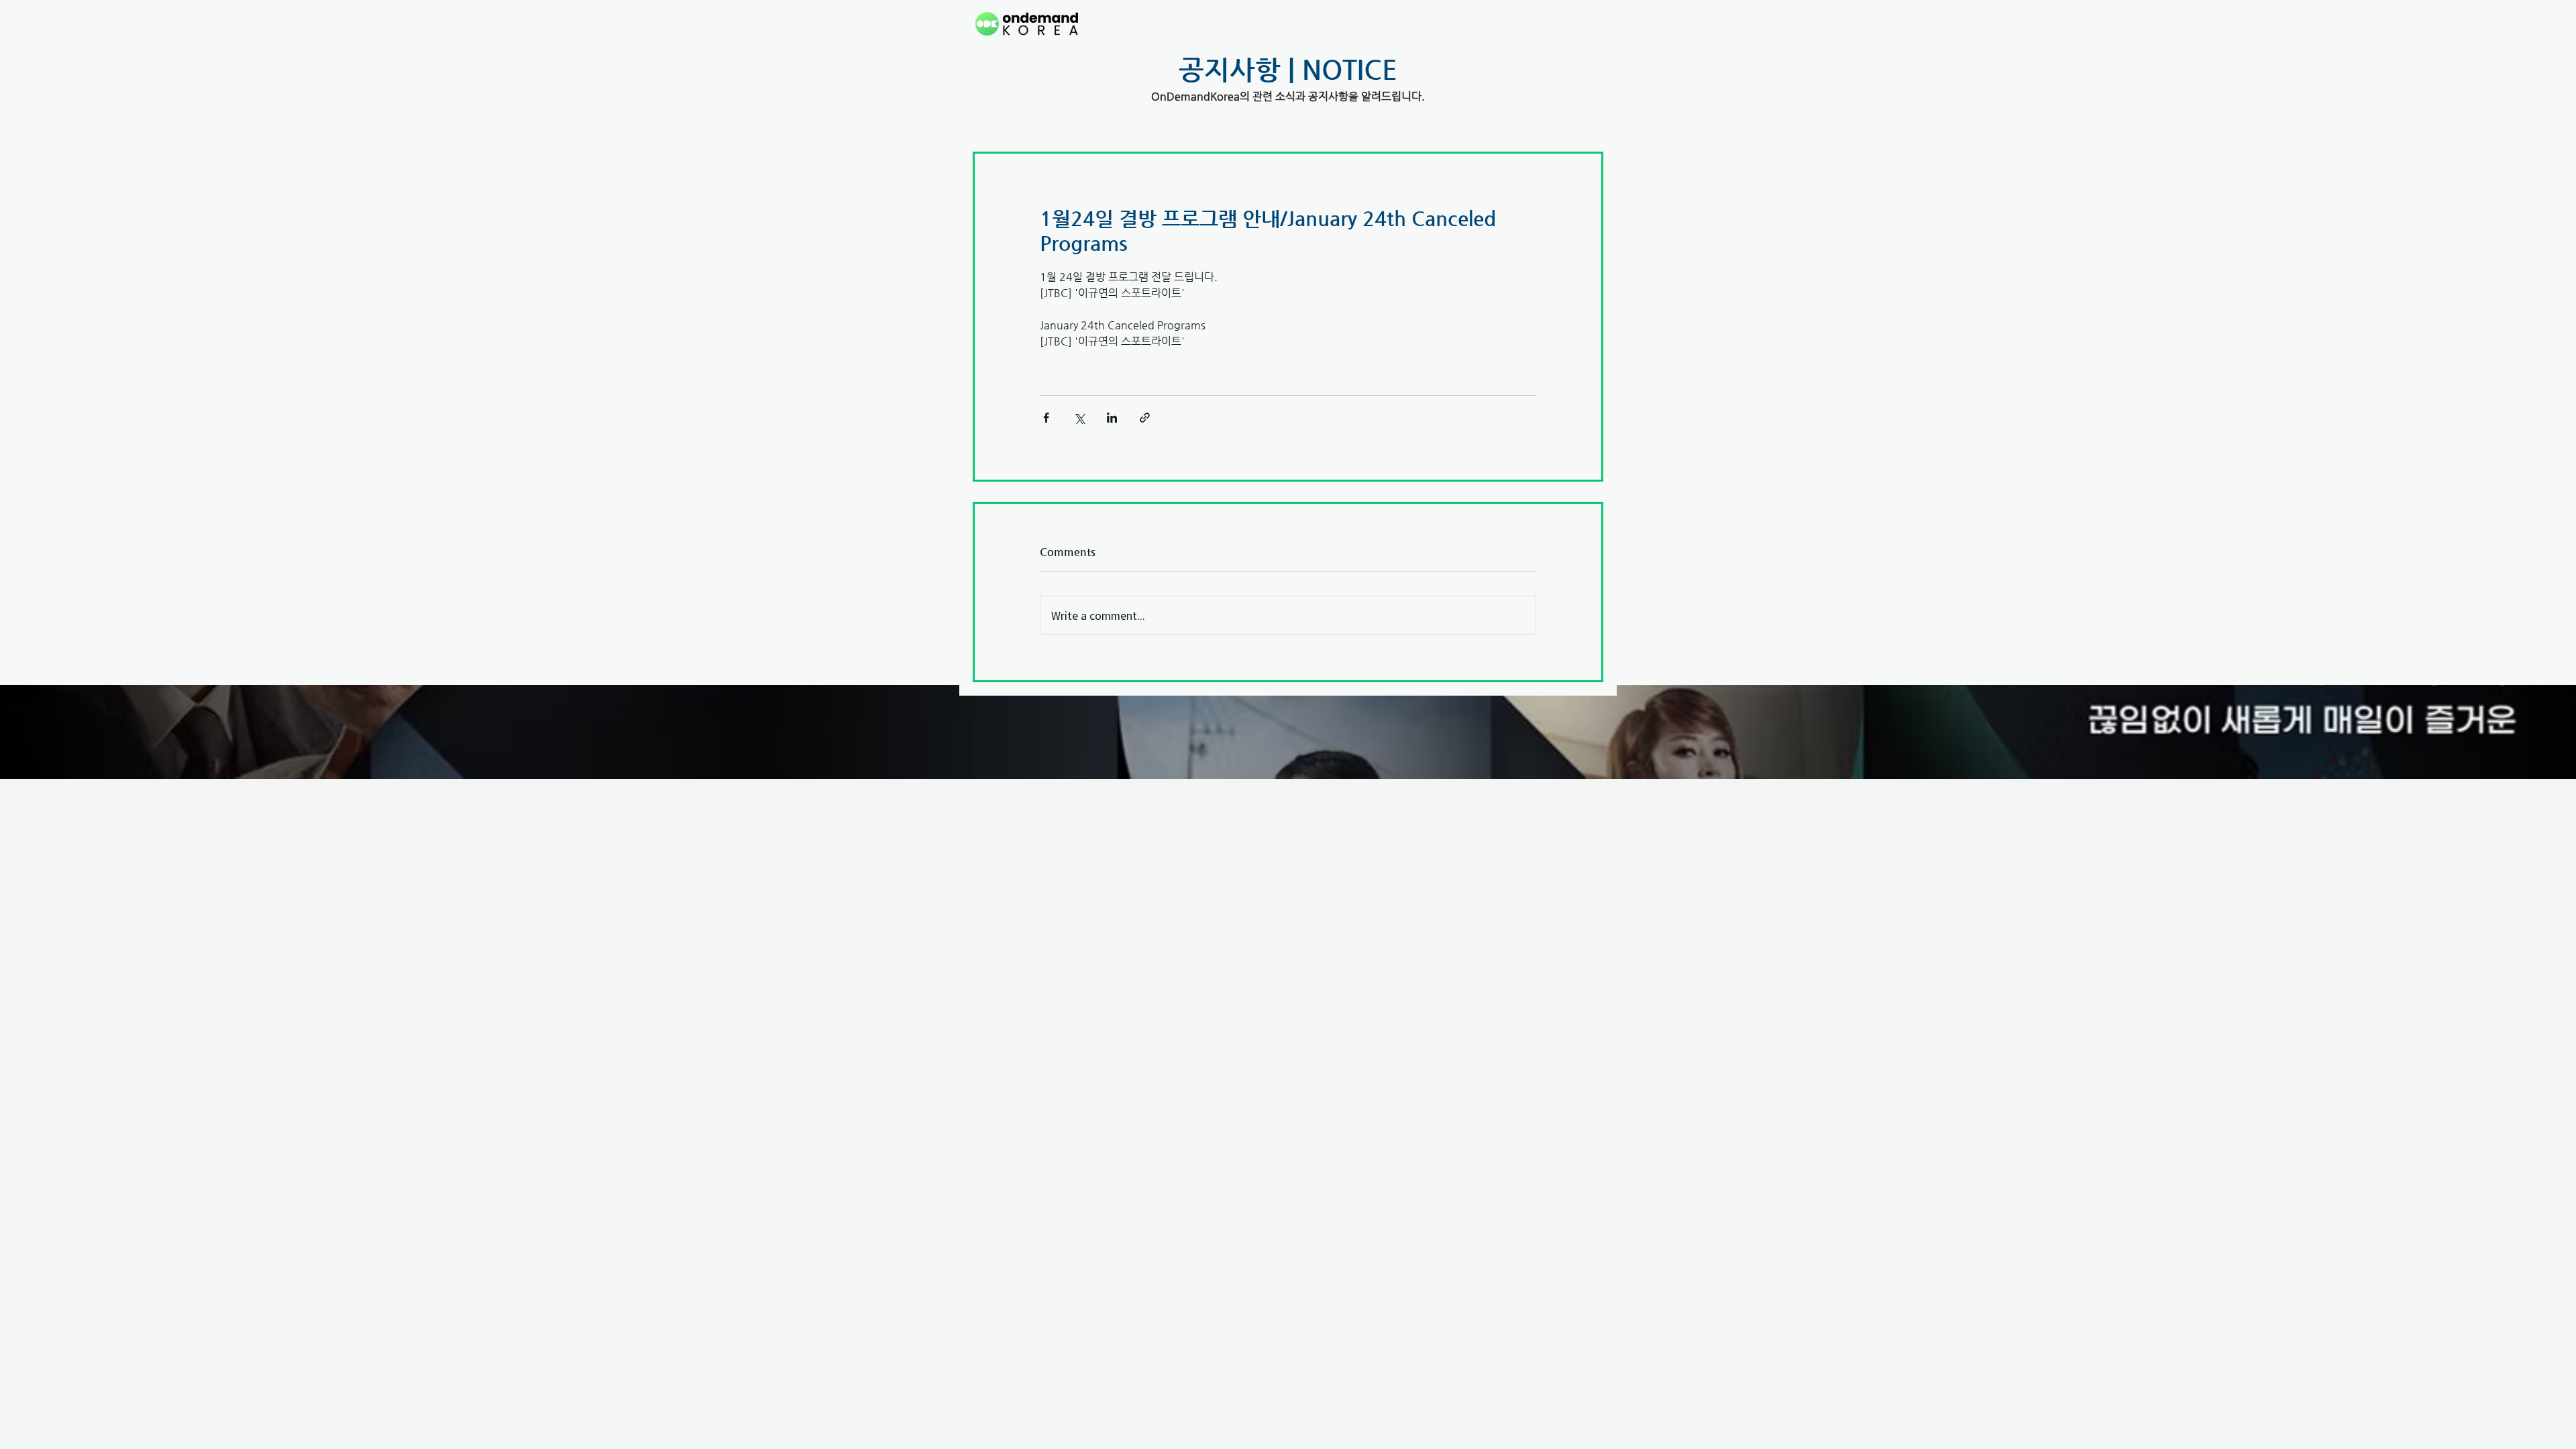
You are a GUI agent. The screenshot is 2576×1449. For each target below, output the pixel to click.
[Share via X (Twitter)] (1079, 418)
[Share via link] (1145, 418)
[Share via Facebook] (1046, 418)
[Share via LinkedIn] (1112, 418)
